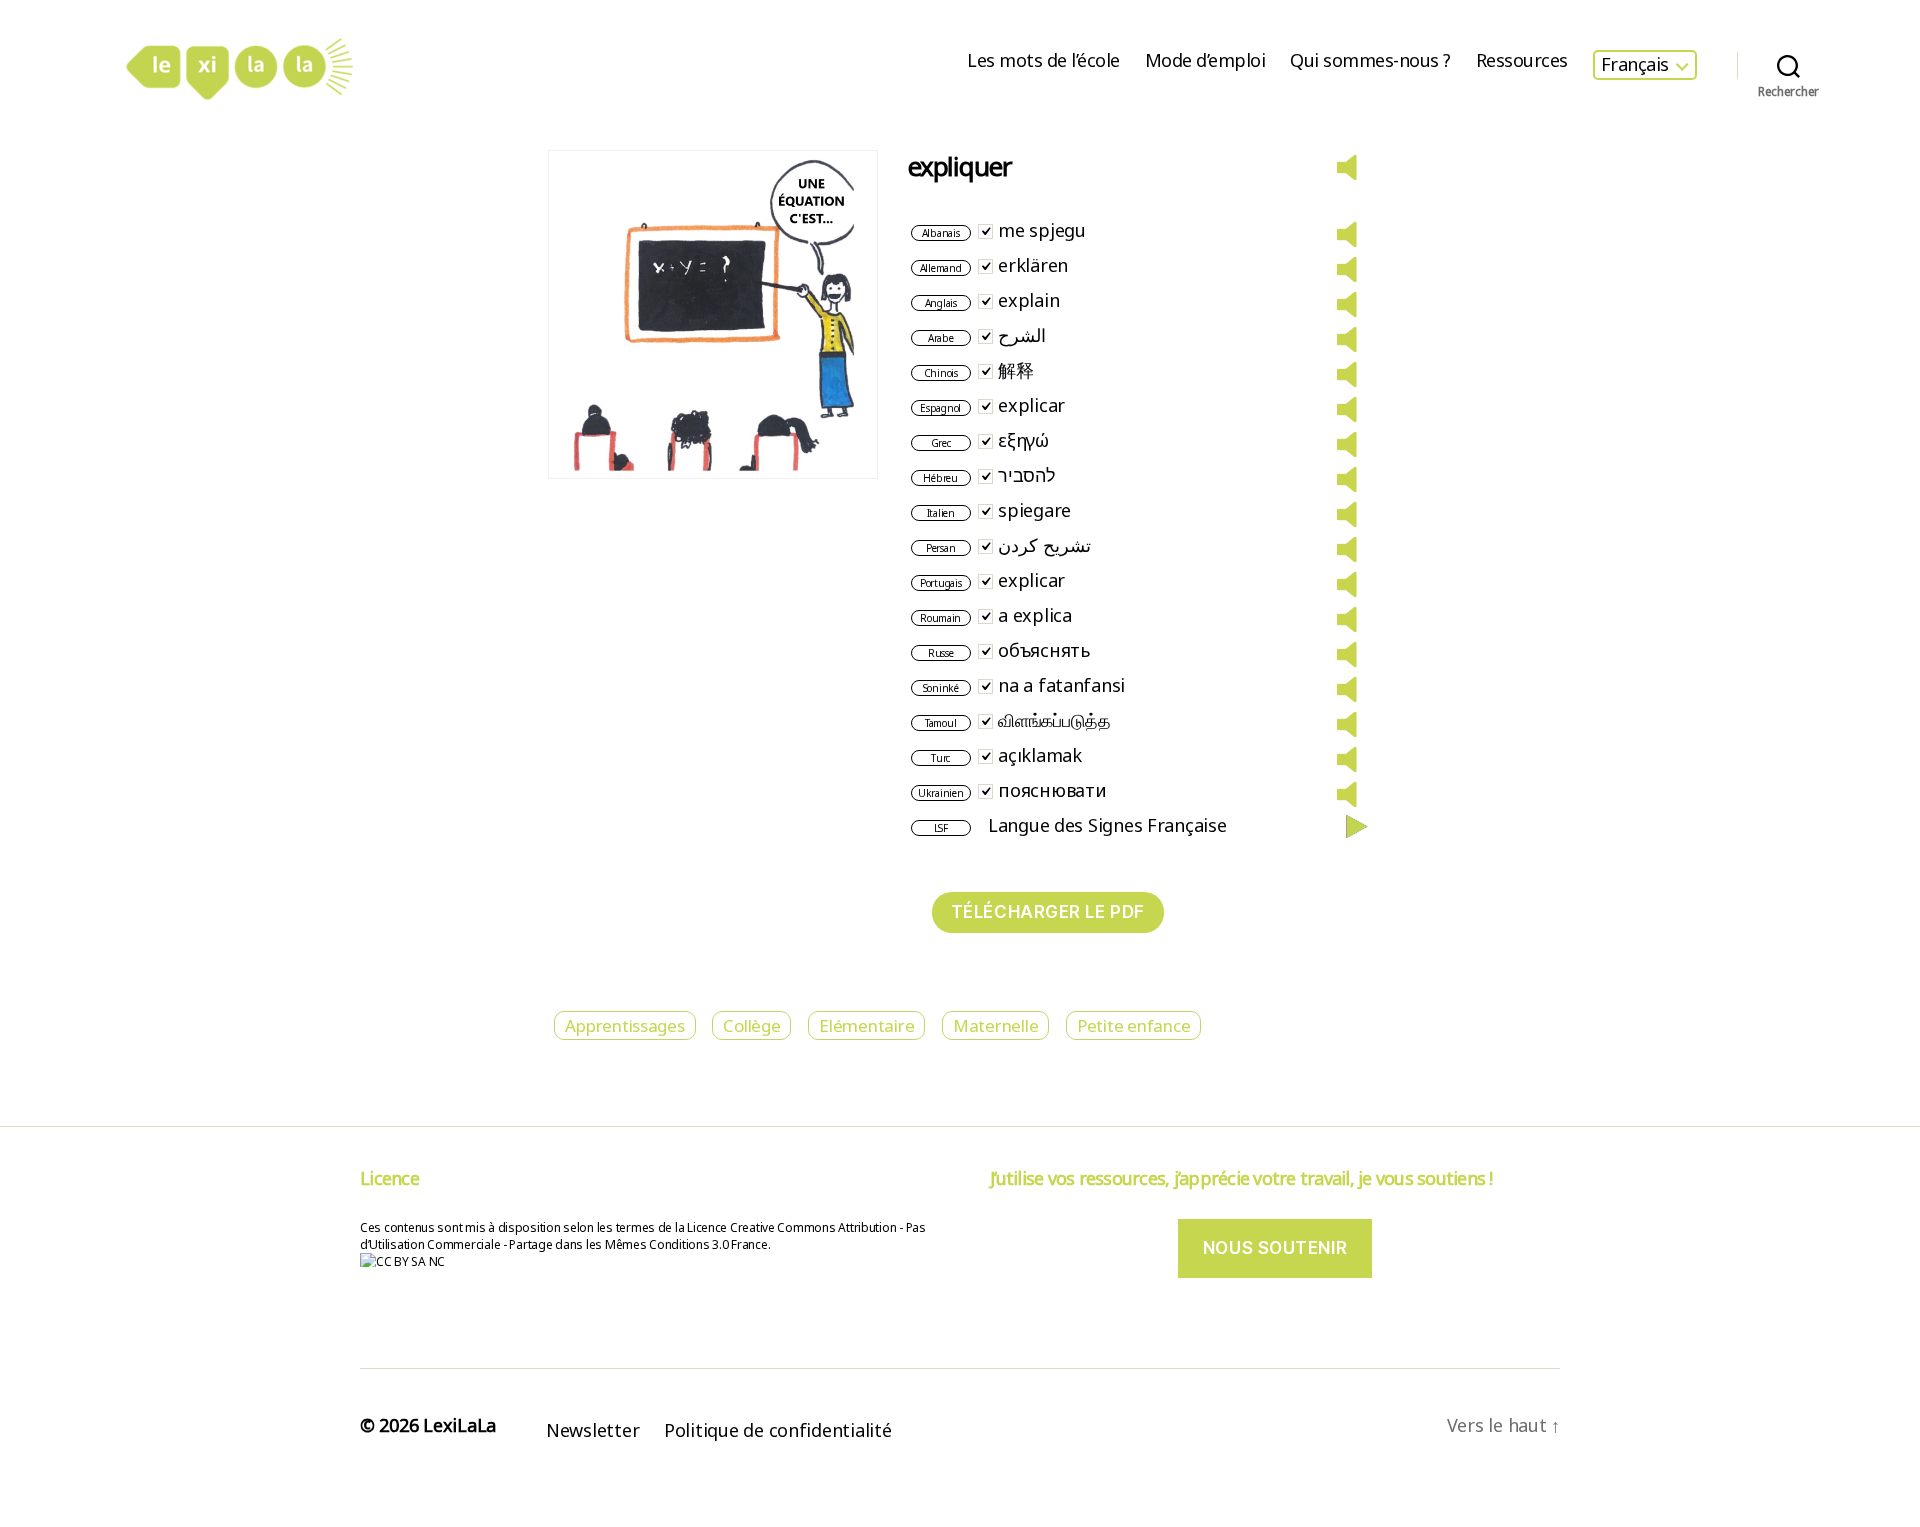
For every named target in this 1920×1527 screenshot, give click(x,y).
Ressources (1522, 61)
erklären (1033, 265)
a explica (1035, 615)
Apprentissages (624, 1025)
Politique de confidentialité (777, 1430)
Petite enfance (1133, 1025)
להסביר (1026, 475)
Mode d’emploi (1205, 61)
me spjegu (1042, 230)
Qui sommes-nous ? (1370, 61)
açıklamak (1040, 755)
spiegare (1034, 510)
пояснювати (1052, 790)
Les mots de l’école (1043, 61)
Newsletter (592, 1430)
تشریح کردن (1044, 545)
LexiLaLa (459, 1425)
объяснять (1044, 650)
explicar (1031, 405)
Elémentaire (866, 1025)
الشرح (1022, 335)
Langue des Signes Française (1107, 825)
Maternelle (995, 1025)
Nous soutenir (1275, 1248)
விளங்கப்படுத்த (1054, 720)
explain (1028, 300)
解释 (1015, 370)
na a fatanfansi (1061, 685)
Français (1635, 65)
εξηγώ (1023, 440)
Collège (751, 1025)
